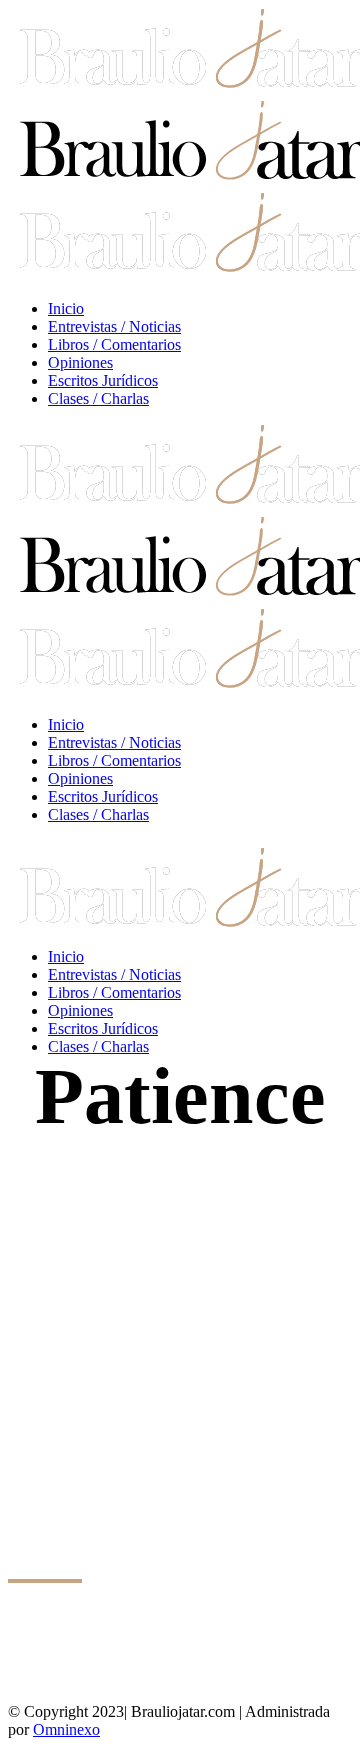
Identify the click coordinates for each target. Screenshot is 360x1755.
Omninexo (66, 1729)
